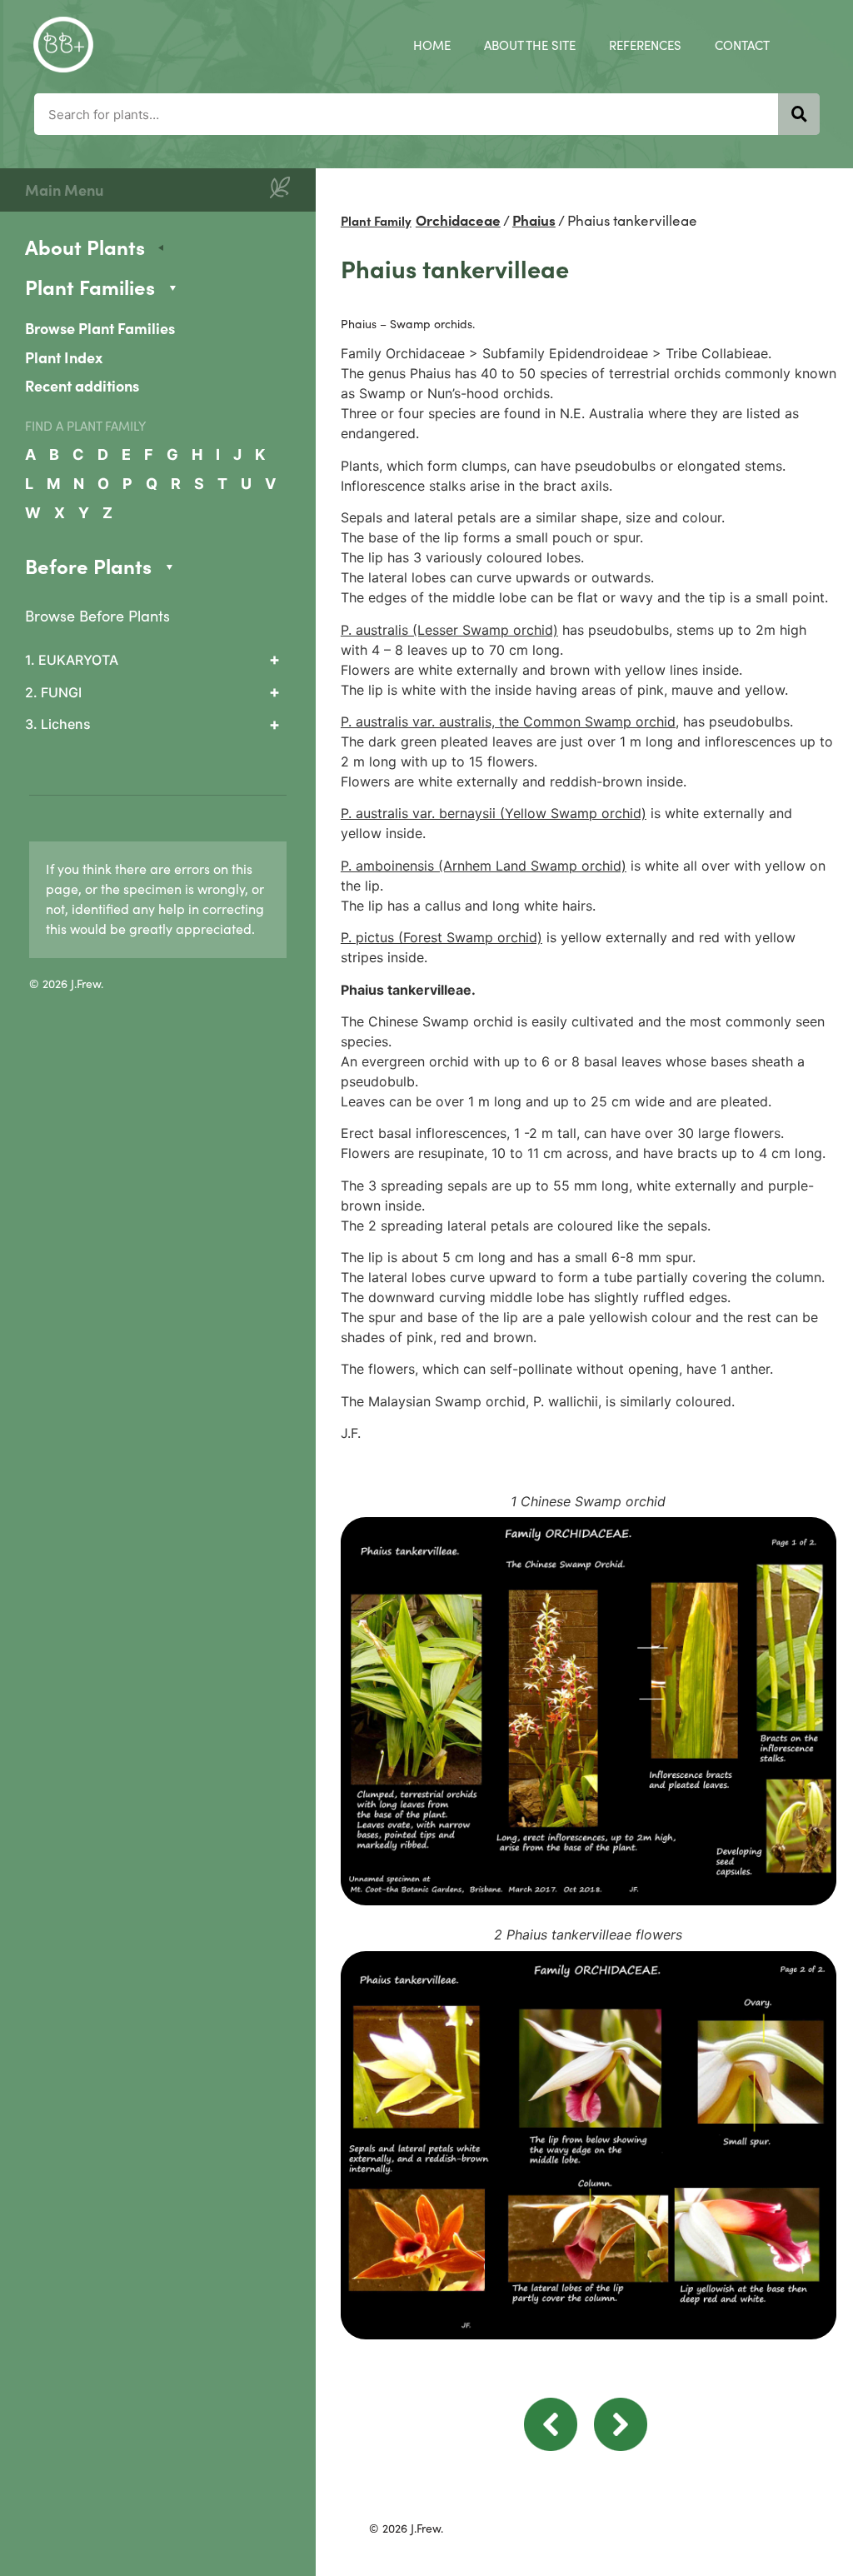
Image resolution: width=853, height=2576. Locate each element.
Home (432, 45)
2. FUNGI (53, 692)
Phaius (534, 220)
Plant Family (376, 220)
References (645, 45)
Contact (742, 45)
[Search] (799, 114)
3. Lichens (58, 724)
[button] (551, 2446)
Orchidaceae (458, 220)
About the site (530, 45)
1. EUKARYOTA (72, 660)
